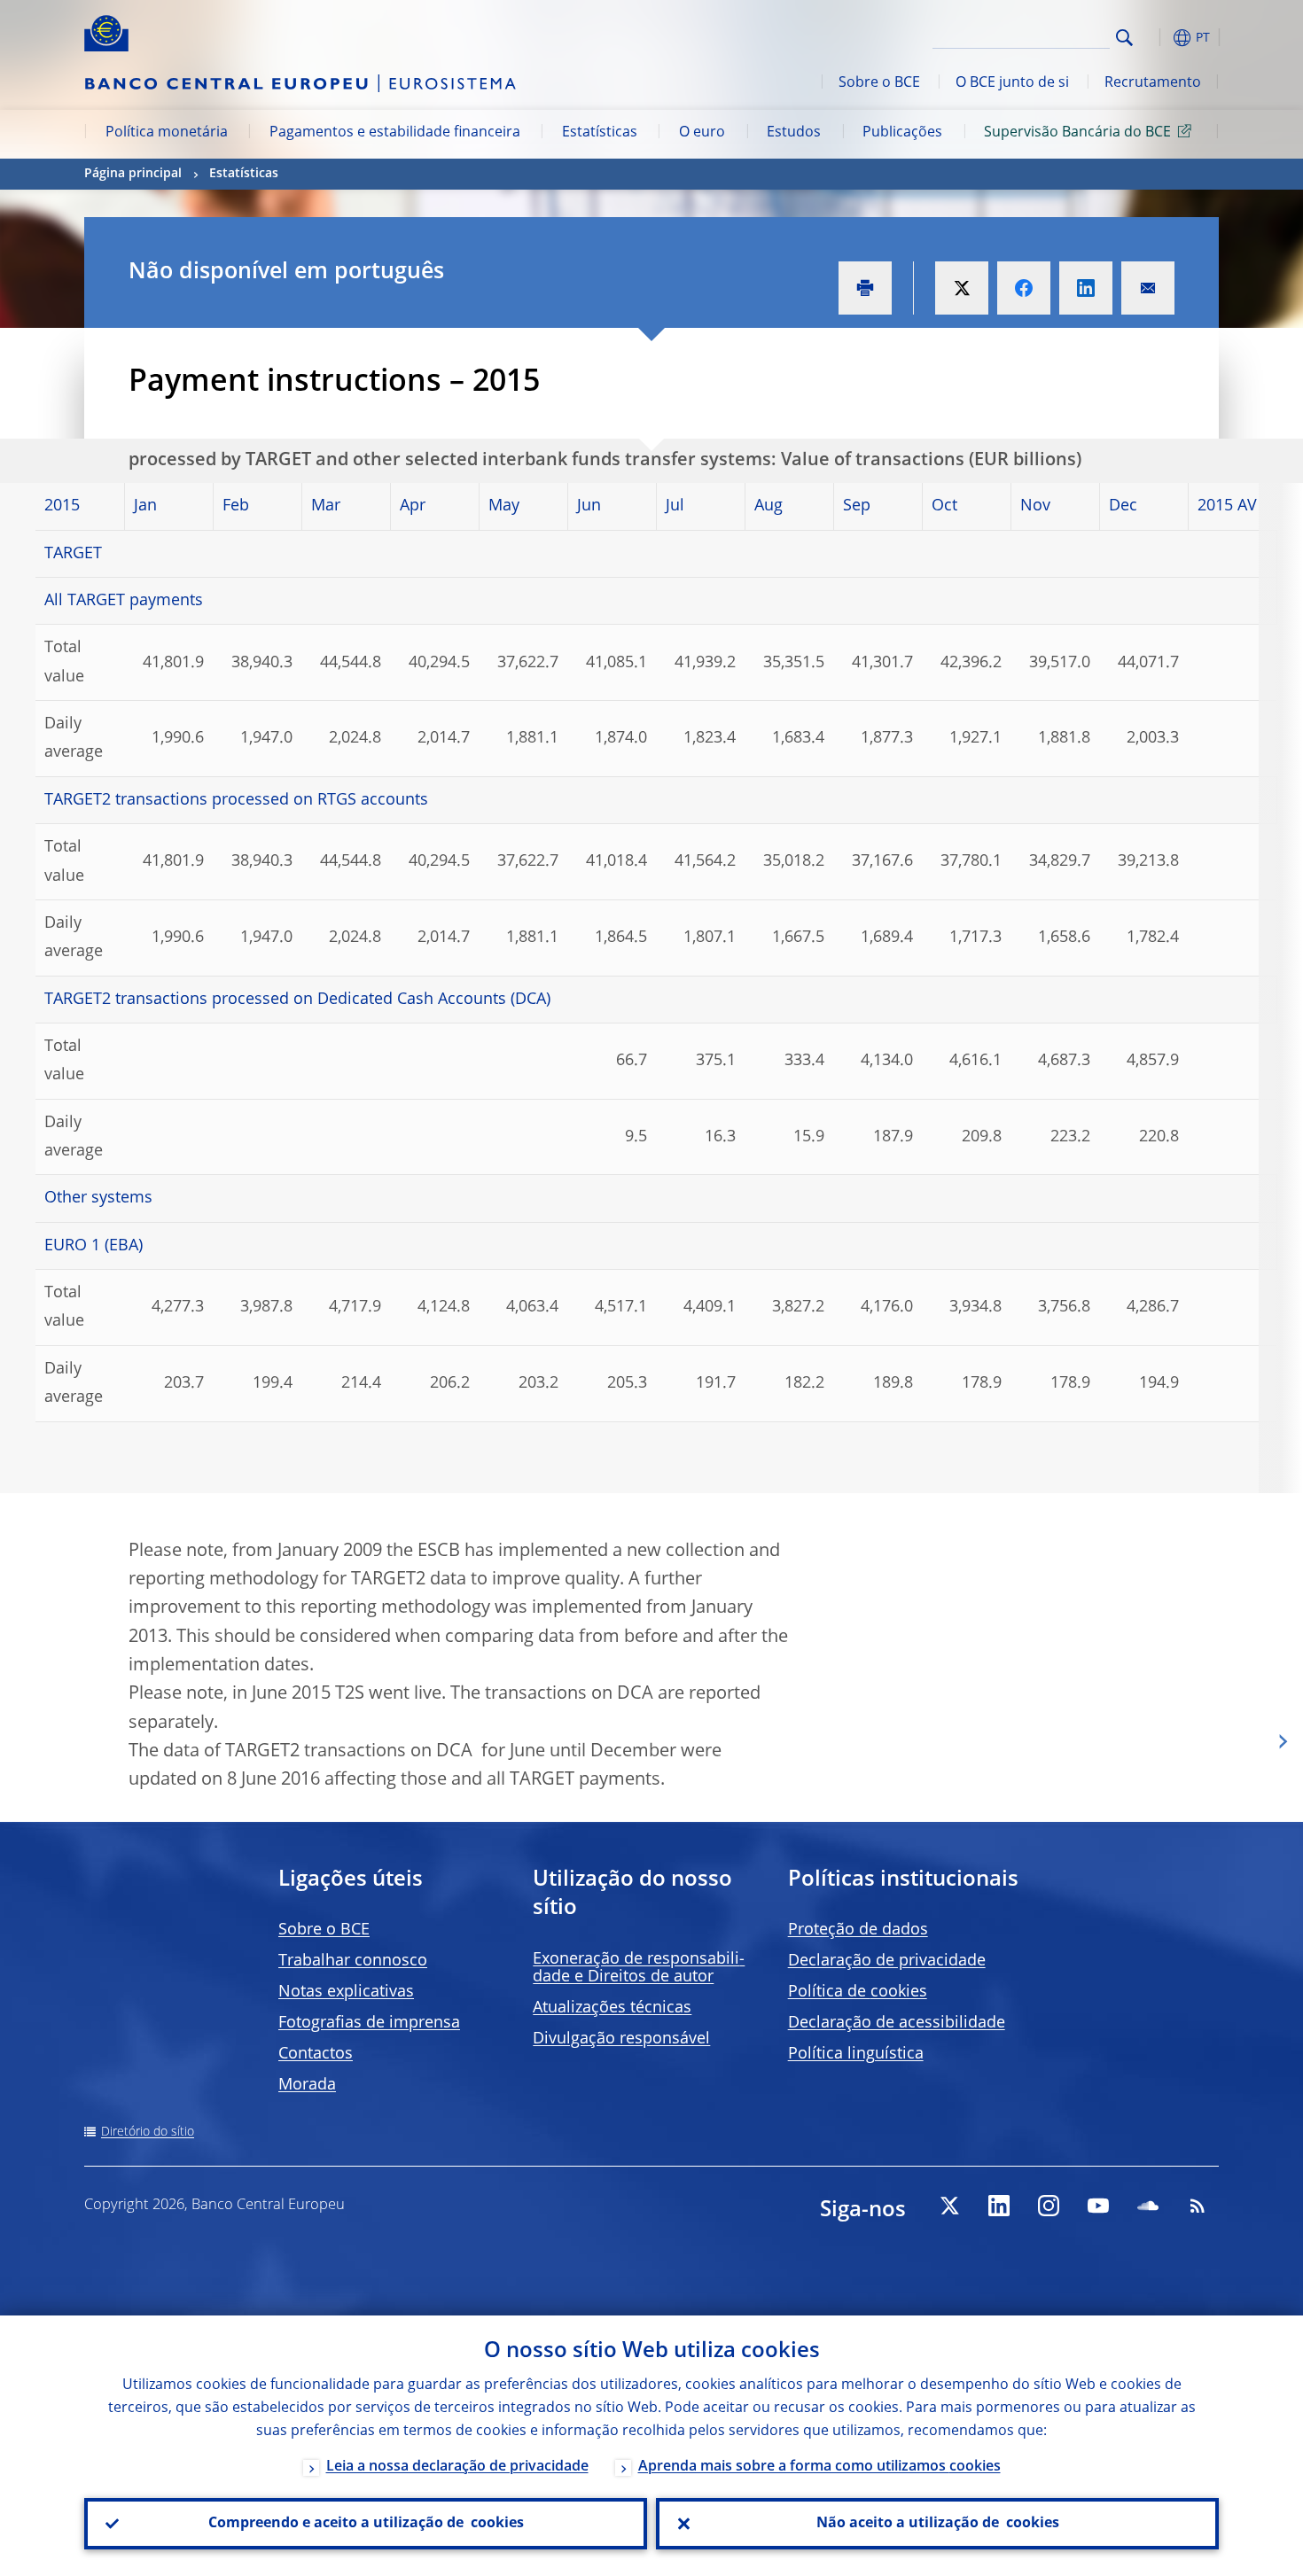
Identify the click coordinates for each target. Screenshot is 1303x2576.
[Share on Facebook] (1024, 288)
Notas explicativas (346, 1992)
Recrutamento (1153, 83)
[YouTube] (1098, 2206)
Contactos (316, 2054)
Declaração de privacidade (887, 1961)
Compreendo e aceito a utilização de (366, 2524)
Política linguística (856, 2054)
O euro (702, 133)
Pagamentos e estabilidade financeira (395, 133)
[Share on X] (962, 288)
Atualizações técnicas (612, 2008)
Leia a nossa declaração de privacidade (457, 2467)
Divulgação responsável (621, 2039)
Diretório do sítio (148, 2132)
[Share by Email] (1148, 288)
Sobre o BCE (879, 83)
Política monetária (167, 133)
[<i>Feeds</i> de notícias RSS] (1198, 2206)
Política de (858, 1992)
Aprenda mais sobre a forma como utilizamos (819, 2467)
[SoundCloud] (1148, 2206)
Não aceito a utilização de (938, 2524)
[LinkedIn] (999, 2206)
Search (1124, 38)
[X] (949, 2206)
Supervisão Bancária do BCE (1077, 133)
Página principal (133, 174)
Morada (307, 2085)
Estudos (794, 133)
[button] (1157, 38)
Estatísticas (600, 133)
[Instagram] (1049, 2206)
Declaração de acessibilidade (897, 2023)
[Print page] (865, 288)
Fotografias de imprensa (369, 2023)
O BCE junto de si (1012, 83)
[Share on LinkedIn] (1086, 288)
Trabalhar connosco (353, 1961)
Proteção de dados (858, 1930)
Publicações (902, 133)
